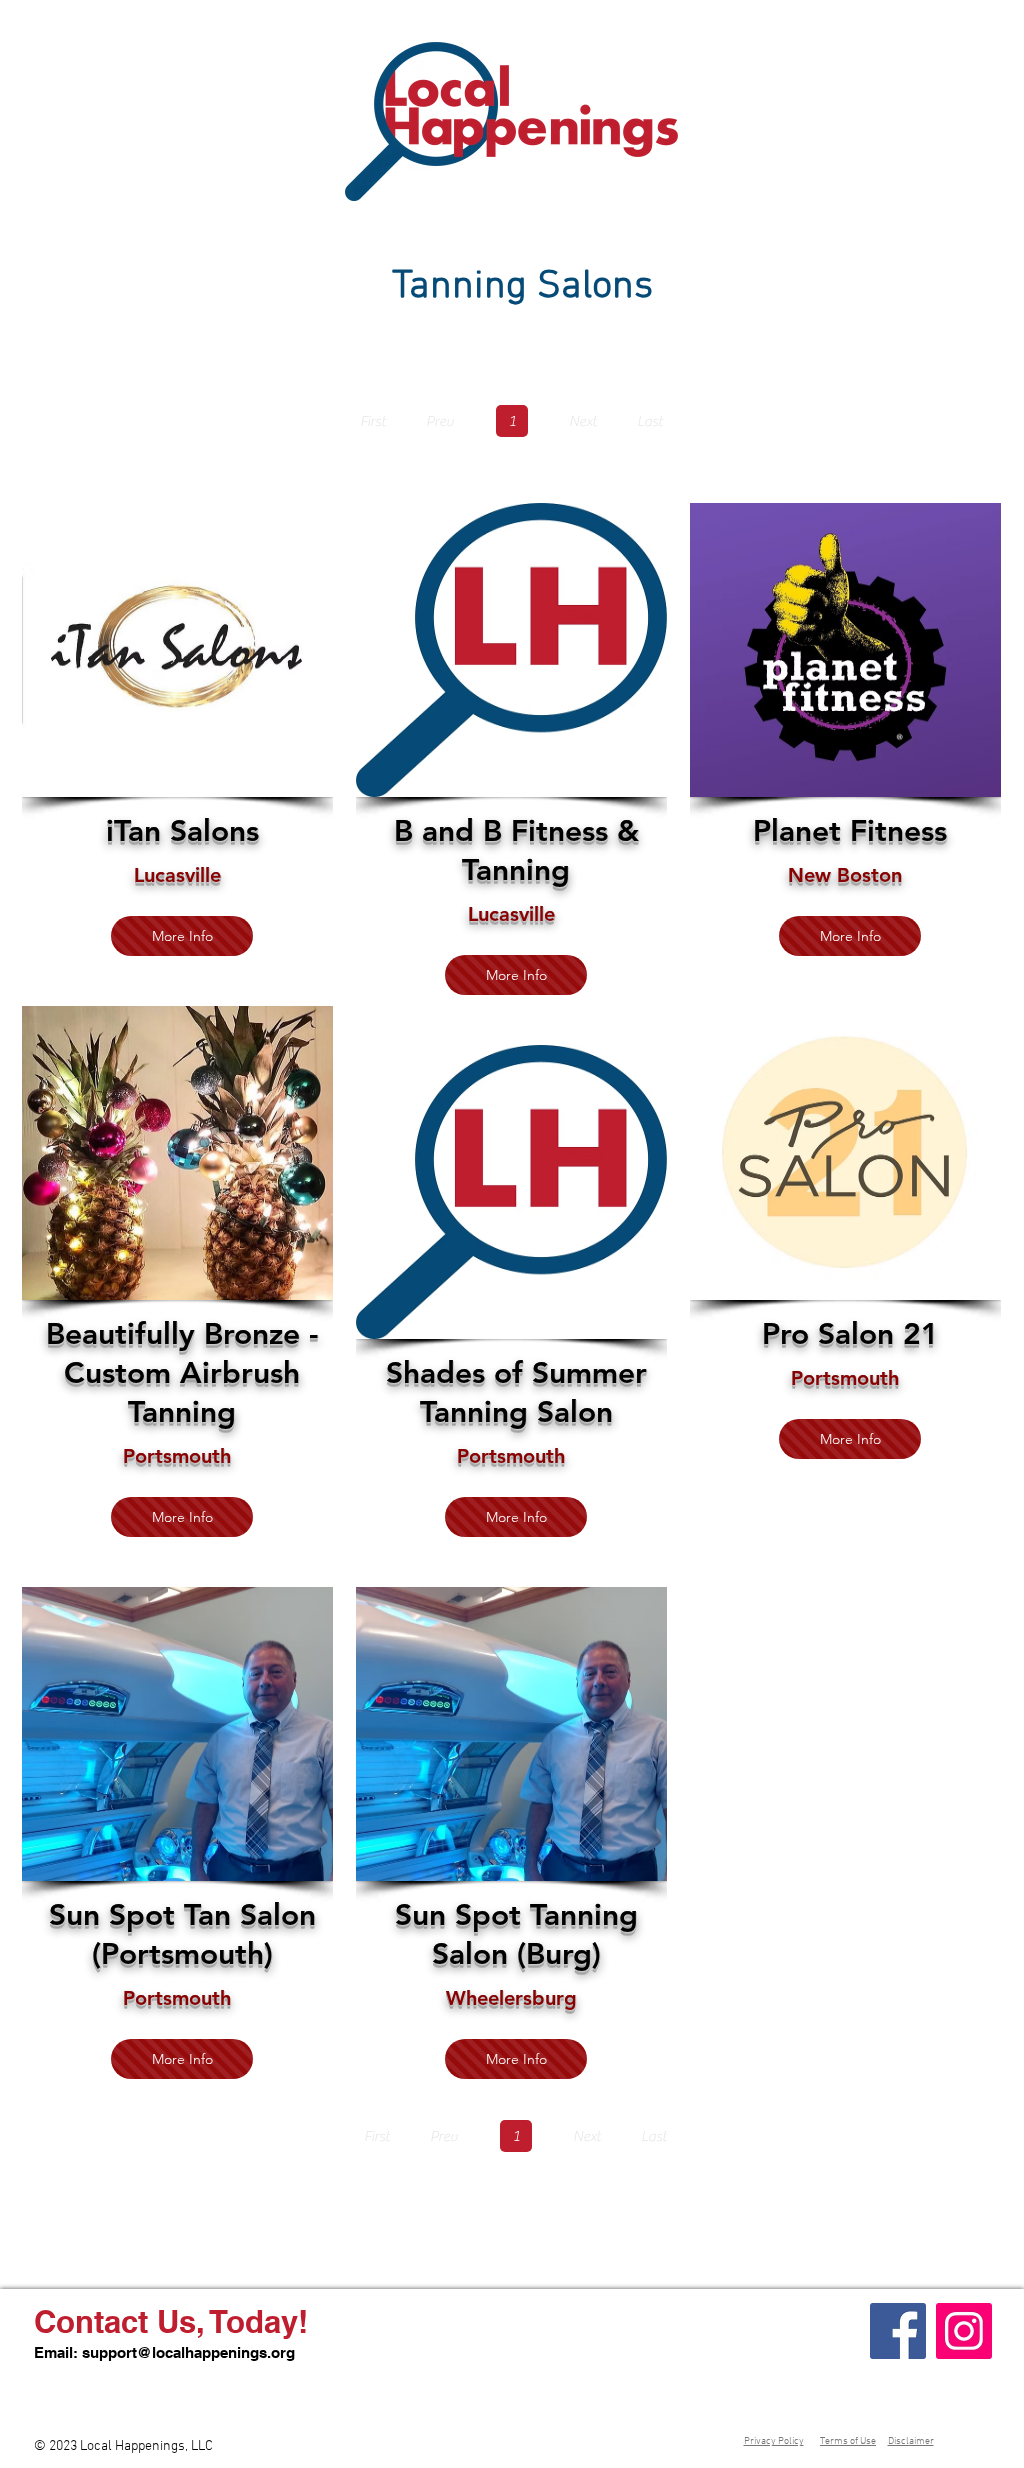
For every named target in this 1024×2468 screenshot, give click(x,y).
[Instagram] (964, 2331)
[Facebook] (898, 2331)
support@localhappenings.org (188, 2352)
